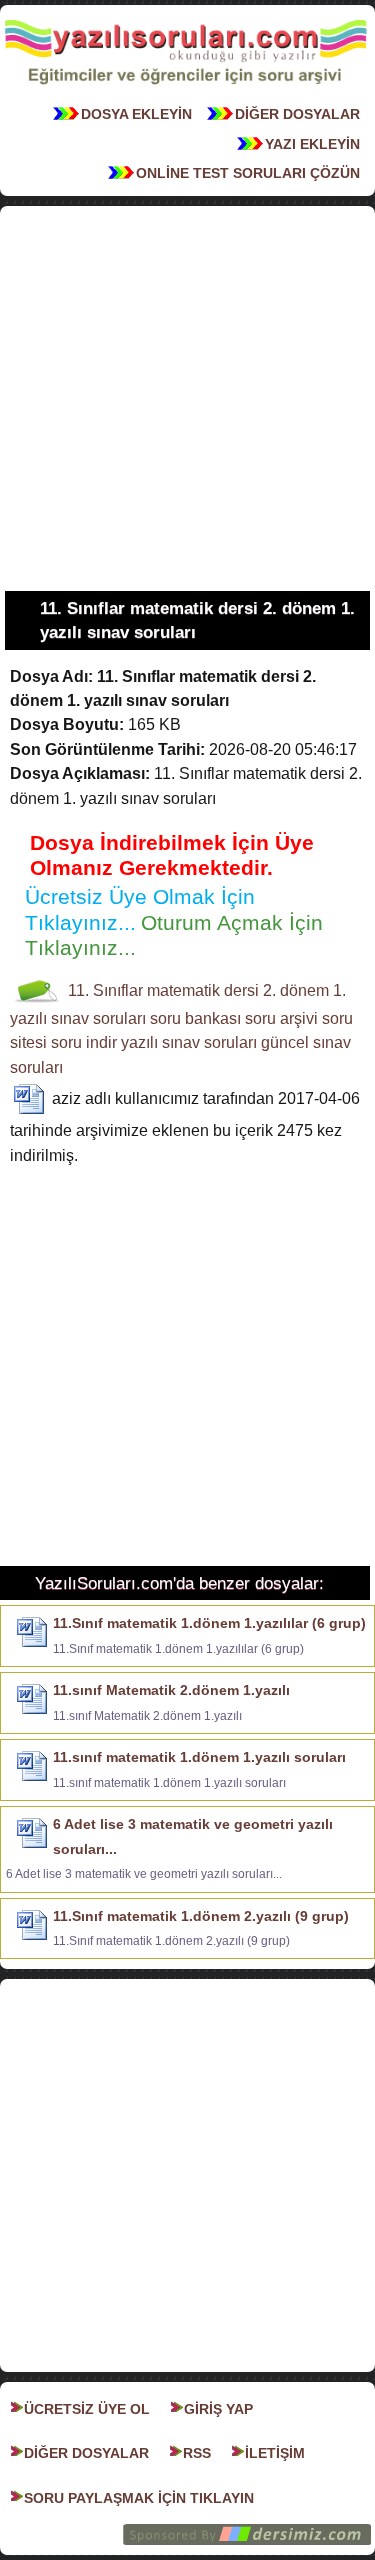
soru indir (84, 1042)
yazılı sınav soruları (189, 1042)
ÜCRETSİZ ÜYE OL (87, 2409)
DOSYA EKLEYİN (136, 114)
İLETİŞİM (275, 2453)
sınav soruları (98, 1018)
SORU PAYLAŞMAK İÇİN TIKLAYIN (139, 2498)
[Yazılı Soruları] (185, 90)
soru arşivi (281, 1018)
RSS (197, 2453)
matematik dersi (203, 990)
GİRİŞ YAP (218, 2409)
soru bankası (195, 1018)
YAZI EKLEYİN (312, 144)
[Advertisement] (187, 398)
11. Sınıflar (105, 990)
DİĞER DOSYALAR (297, 114)
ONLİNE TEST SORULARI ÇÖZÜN (248, 173)
